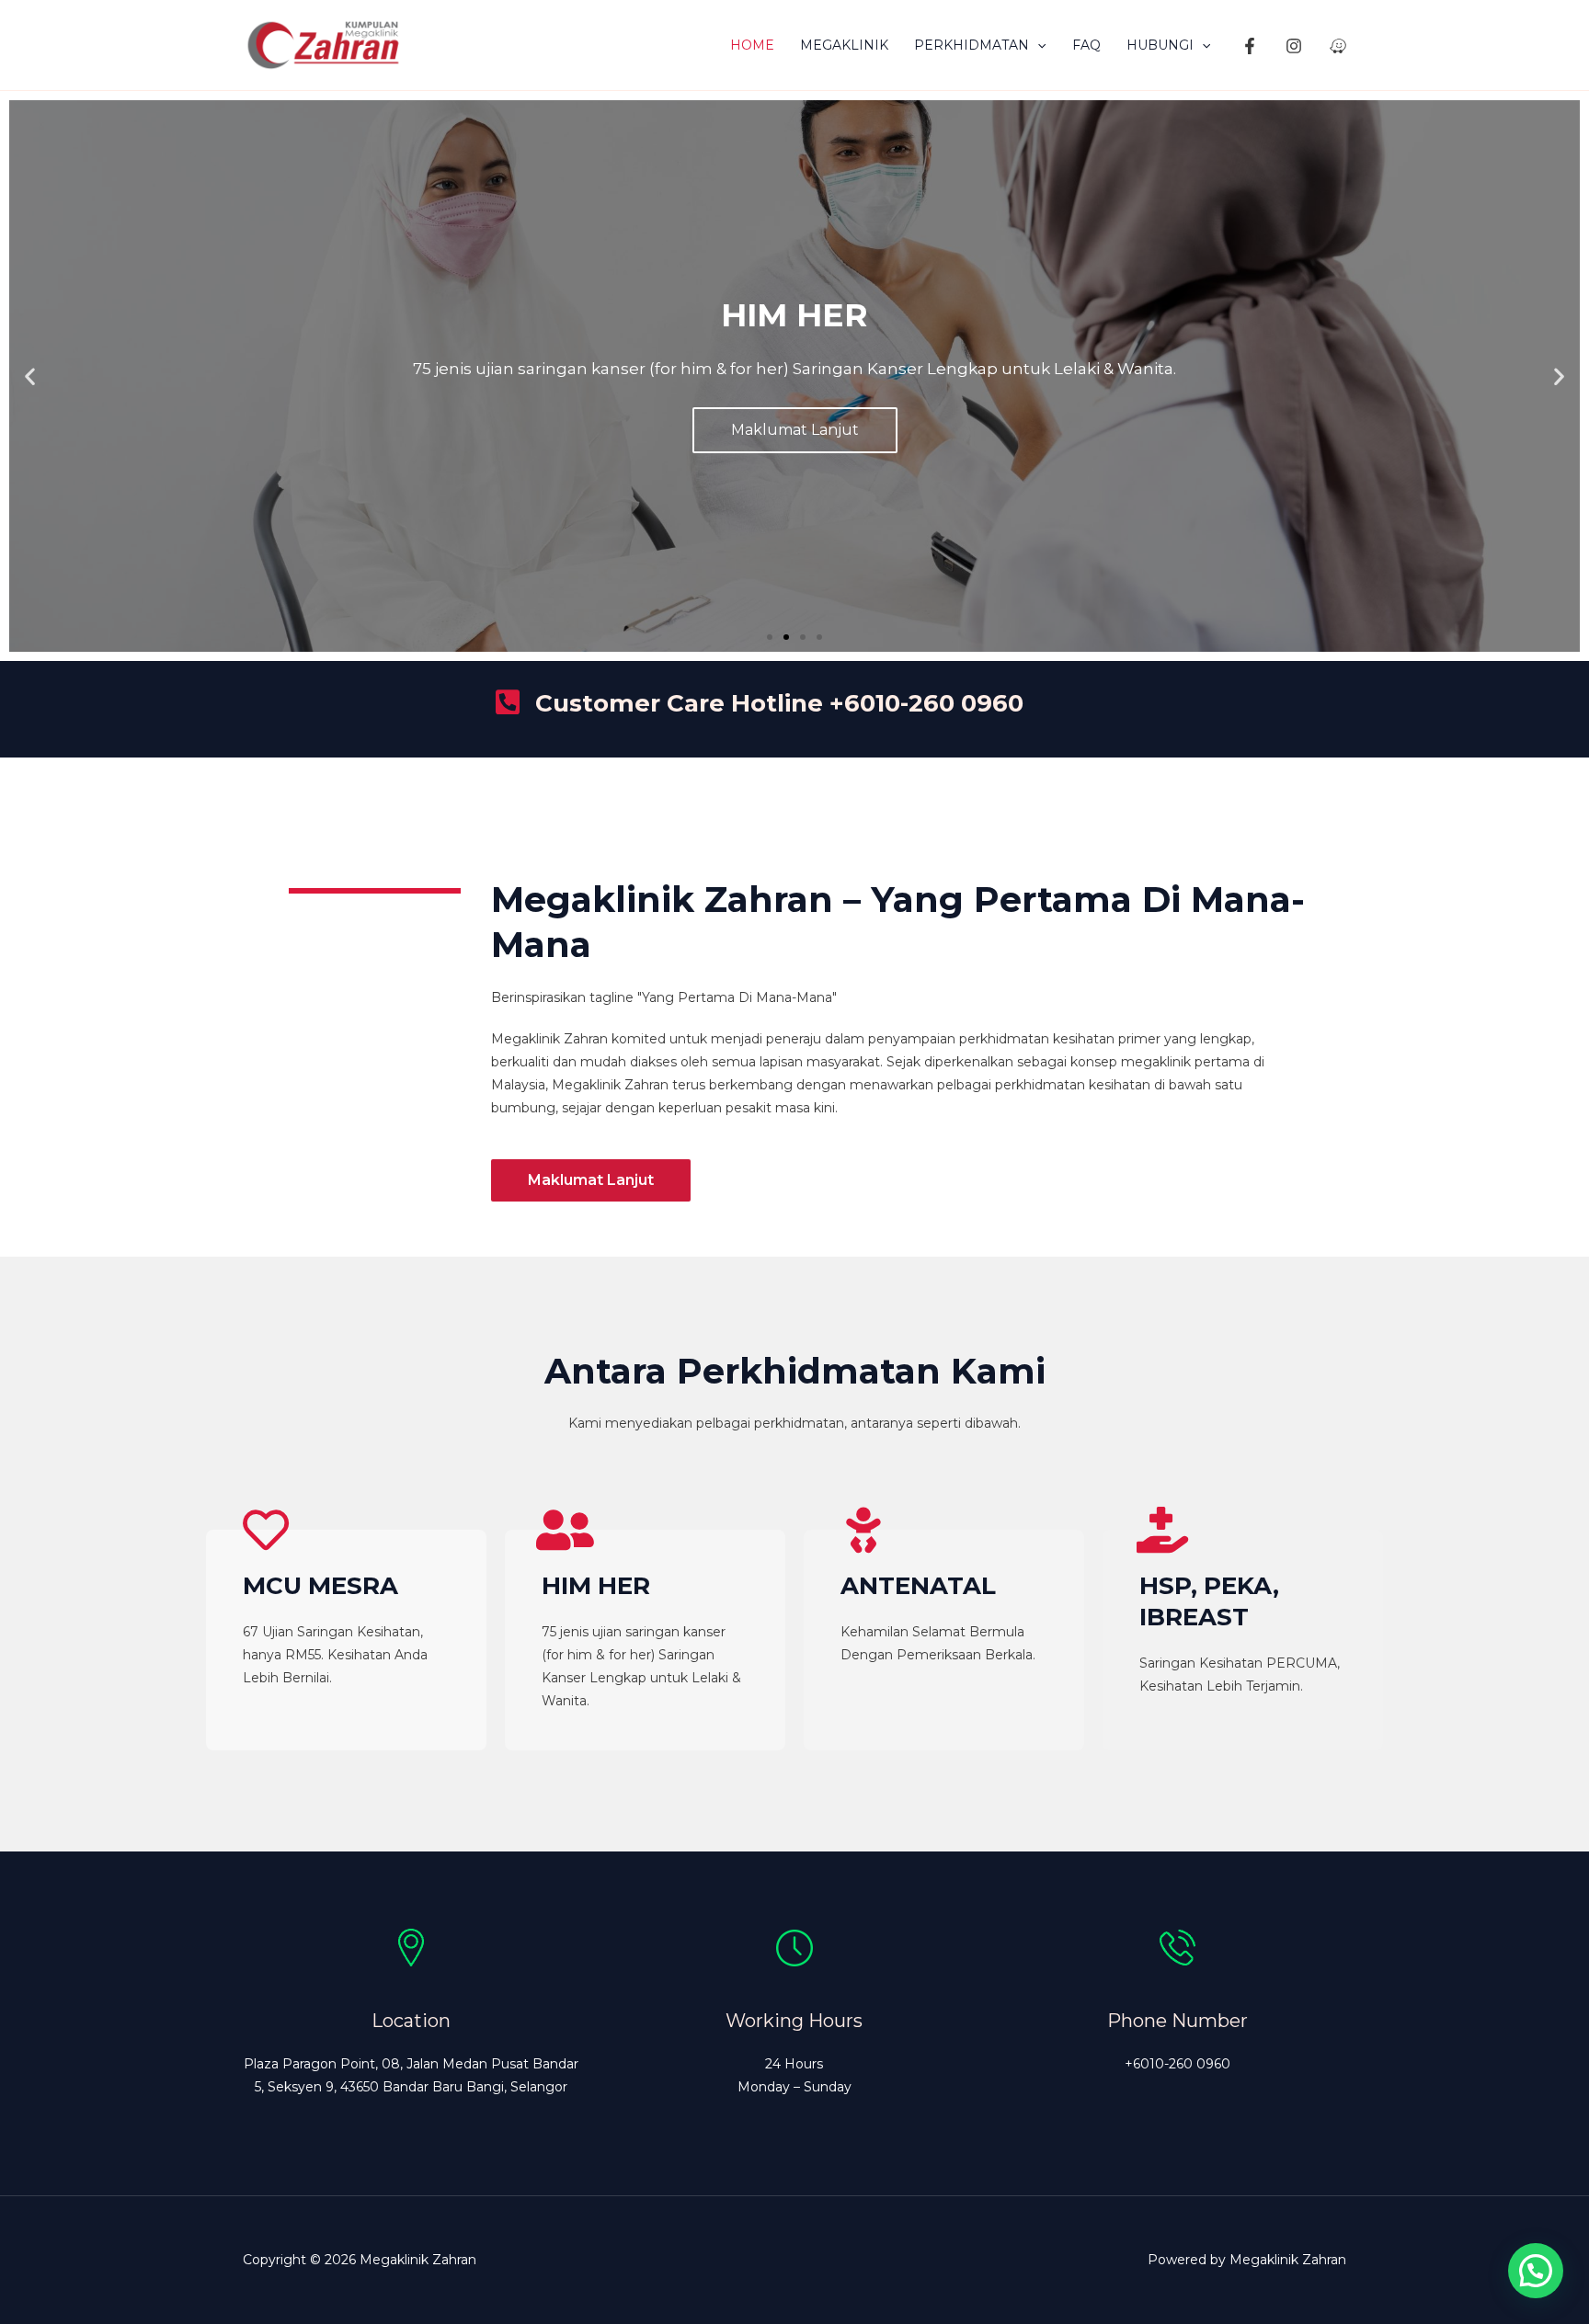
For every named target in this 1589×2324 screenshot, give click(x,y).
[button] (1037, 45)
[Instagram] (1294, 46)
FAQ (1086, 45)
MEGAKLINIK (844, 45)
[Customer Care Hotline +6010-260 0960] (508, 702)
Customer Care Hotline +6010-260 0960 (779, 703)
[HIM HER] (565, 1530)
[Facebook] (1250, 46)
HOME (752, 45)
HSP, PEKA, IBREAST (1209, 1601)
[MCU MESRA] (266, 1530)
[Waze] (1338, 46)
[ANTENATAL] (863, 1530)
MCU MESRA (320, 1586)
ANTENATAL (918, 1586)
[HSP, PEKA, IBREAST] (1162, 1530)
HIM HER (596, 1586)
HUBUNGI (1160, 45)
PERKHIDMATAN (972, 45)
